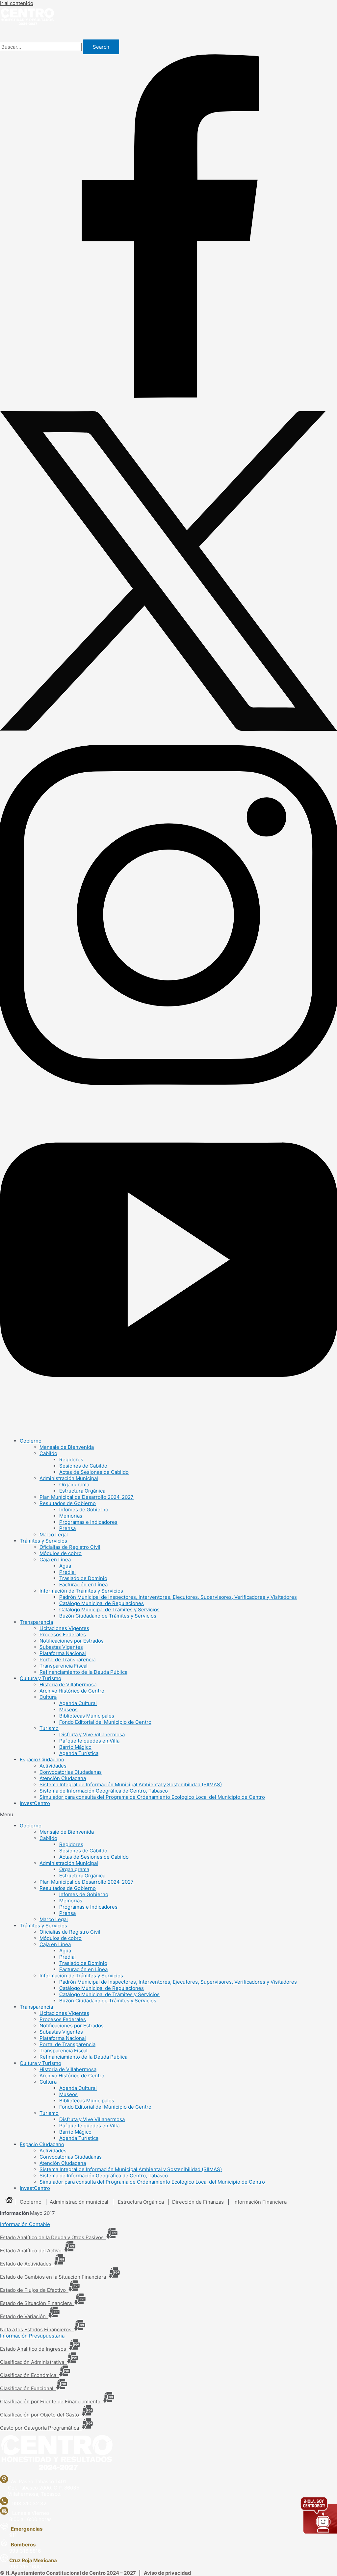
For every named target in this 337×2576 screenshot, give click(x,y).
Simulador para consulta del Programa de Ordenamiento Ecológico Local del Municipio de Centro (152, 1797)
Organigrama (74, 1485)
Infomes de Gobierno (84, 1510)
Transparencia (36, 1622)
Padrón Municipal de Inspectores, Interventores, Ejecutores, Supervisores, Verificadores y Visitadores (178, 1597)
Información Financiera (260, 2202)
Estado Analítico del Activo (32, 2251)
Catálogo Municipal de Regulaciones (102, 1603)
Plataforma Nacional (63, 1653)
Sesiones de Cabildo (83, 1466)
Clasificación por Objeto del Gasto (41, 2415)
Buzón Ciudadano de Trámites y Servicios (108, 1616)
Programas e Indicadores (88, 1522)
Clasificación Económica (29, 2375)
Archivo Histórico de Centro (72, 1691)
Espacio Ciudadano (42, 1759)
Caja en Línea (55, 1560)
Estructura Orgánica (82, 1491)
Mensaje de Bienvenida (67, 1447)
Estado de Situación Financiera (37, 2303)
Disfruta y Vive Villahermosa (92, 1734)
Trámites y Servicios (43, 1541)
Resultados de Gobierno (68, 1503)
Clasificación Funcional (28, 2388)
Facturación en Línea (83, 1585)
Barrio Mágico (75, 1747)
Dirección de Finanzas (198, 2202)
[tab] (168, 2224)
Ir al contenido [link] (17, 3)
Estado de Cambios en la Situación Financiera (54, 2277)
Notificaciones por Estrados (72, 1641)
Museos (68, 1709)
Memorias (71, 1516)
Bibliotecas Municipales (87, 1716)
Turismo (49, 1728)
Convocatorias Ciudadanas (71, 1772)
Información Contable (25, 2224)
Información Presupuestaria (32, 2336)
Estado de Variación (24, 2316)
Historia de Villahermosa (68, 1684)
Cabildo (48, 1453)
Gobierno (31, 1441)
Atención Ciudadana (63, 1778)
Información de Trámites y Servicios (81, 1591)
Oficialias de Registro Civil (70, 1547)
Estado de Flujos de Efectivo (34, 2290)
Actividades (53, 1766)
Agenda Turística (79, 1753)
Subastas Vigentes (61, 1647)
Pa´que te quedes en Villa (89, 1741)
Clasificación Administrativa (33, 2362)
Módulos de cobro (61, 1553)
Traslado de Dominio (83, 1578)
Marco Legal (54, 1535)
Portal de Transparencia (67, 1660)
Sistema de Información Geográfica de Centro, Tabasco (104, 1791)
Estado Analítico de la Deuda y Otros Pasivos (53, 2237)
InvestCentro (35, 1803)
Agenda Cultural (78, 1703)
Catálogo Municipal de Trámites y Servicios (109, 1610)
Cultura (48, 1697)
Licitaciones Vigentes (64, 1628)
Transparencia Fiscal (64, 1666)
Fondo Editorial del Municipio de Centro (105, 1722)
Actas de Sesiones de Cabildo (94, 1472)
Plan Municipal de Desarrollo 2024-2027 (87, 1497)
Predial (67, 1572)
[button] (168, 1814)
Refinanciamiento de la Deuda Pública (83, 1672)
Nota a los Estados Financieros (37, 2329)
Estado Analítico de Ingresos (34, 2349)
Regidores (71, 1460)
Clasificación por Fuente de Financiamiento (52, 2402)
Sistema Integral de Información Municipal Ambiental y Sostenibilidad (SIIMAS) (131, 1784)
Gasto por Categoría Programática (41, 2428)
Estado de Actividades (27, 2264)
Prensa (67, 1528)
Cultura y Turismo (40, 1678)
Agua (65, 1566)
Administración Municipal (69, 1478)
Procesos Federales (63, 1635)
